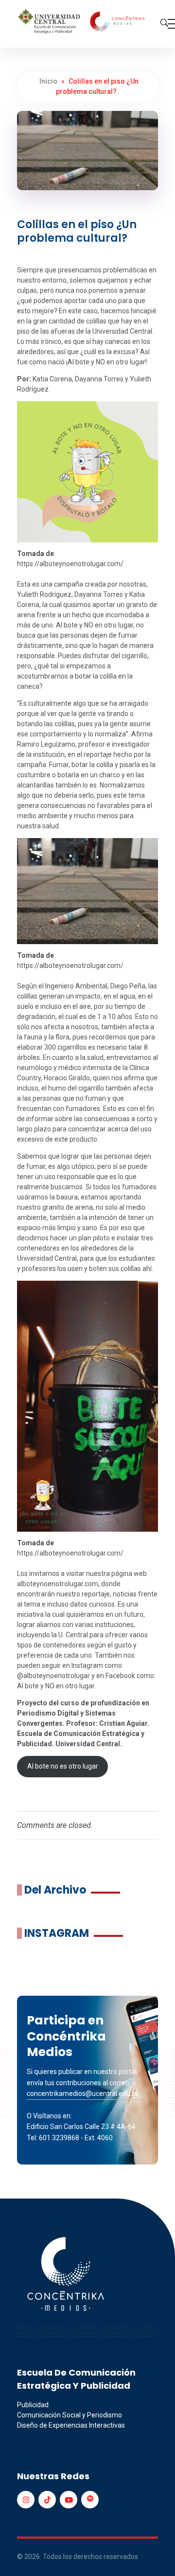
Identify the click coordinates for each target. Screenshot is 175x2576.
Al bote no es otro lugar (63, 1766)
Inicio (48, 81)
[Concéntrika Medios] (83, 22)
